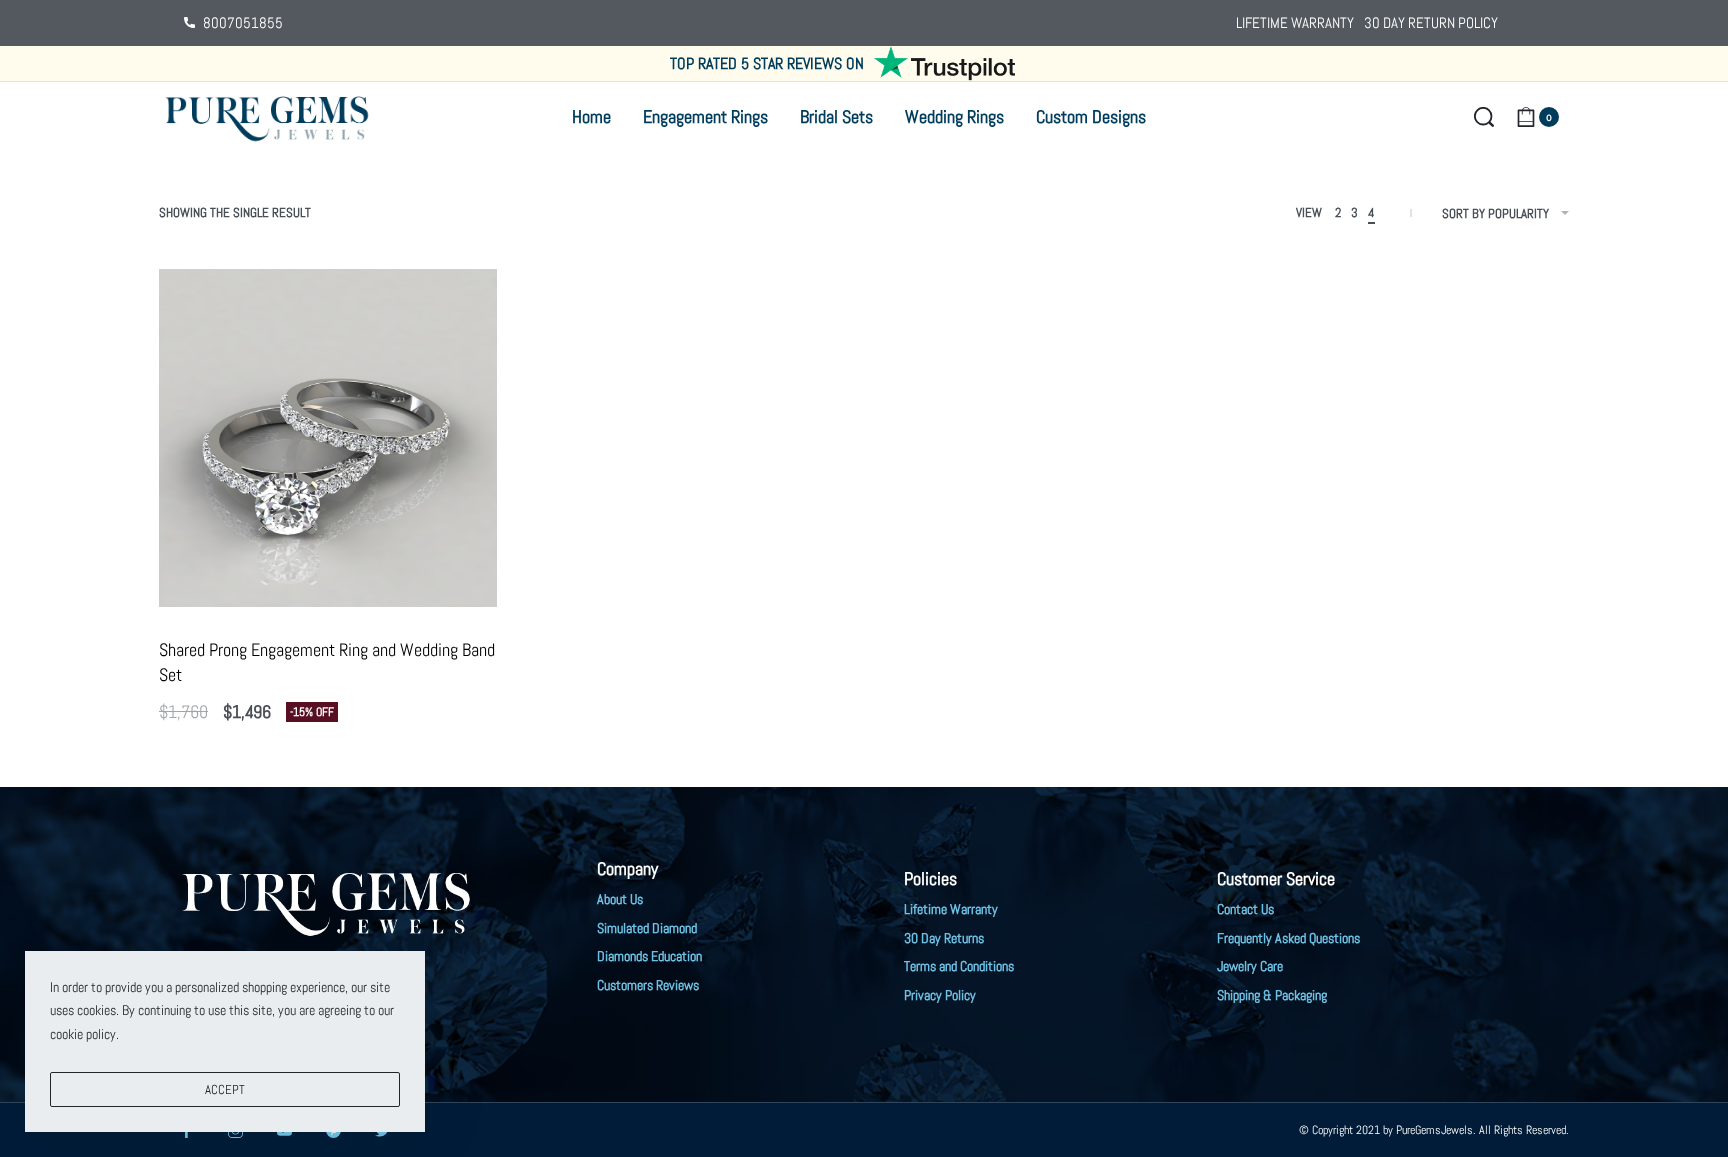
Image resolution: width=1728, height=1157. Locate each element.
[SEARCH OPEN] (1484, 117)
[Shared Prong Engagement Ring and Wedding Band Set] (328, 438)
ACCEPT (225, 1089)
